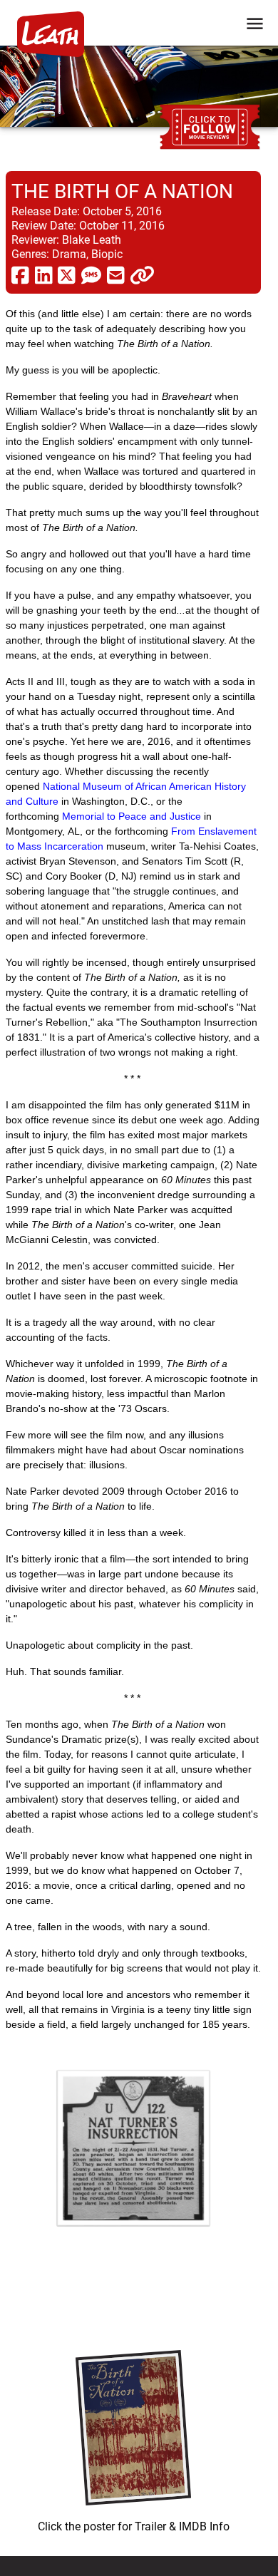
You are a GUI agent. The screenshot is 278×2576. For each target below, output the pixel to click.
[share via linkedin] (44, 274)
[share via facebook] (20, 274)
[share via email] (116, 274)
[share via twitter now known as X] (67, 274)
